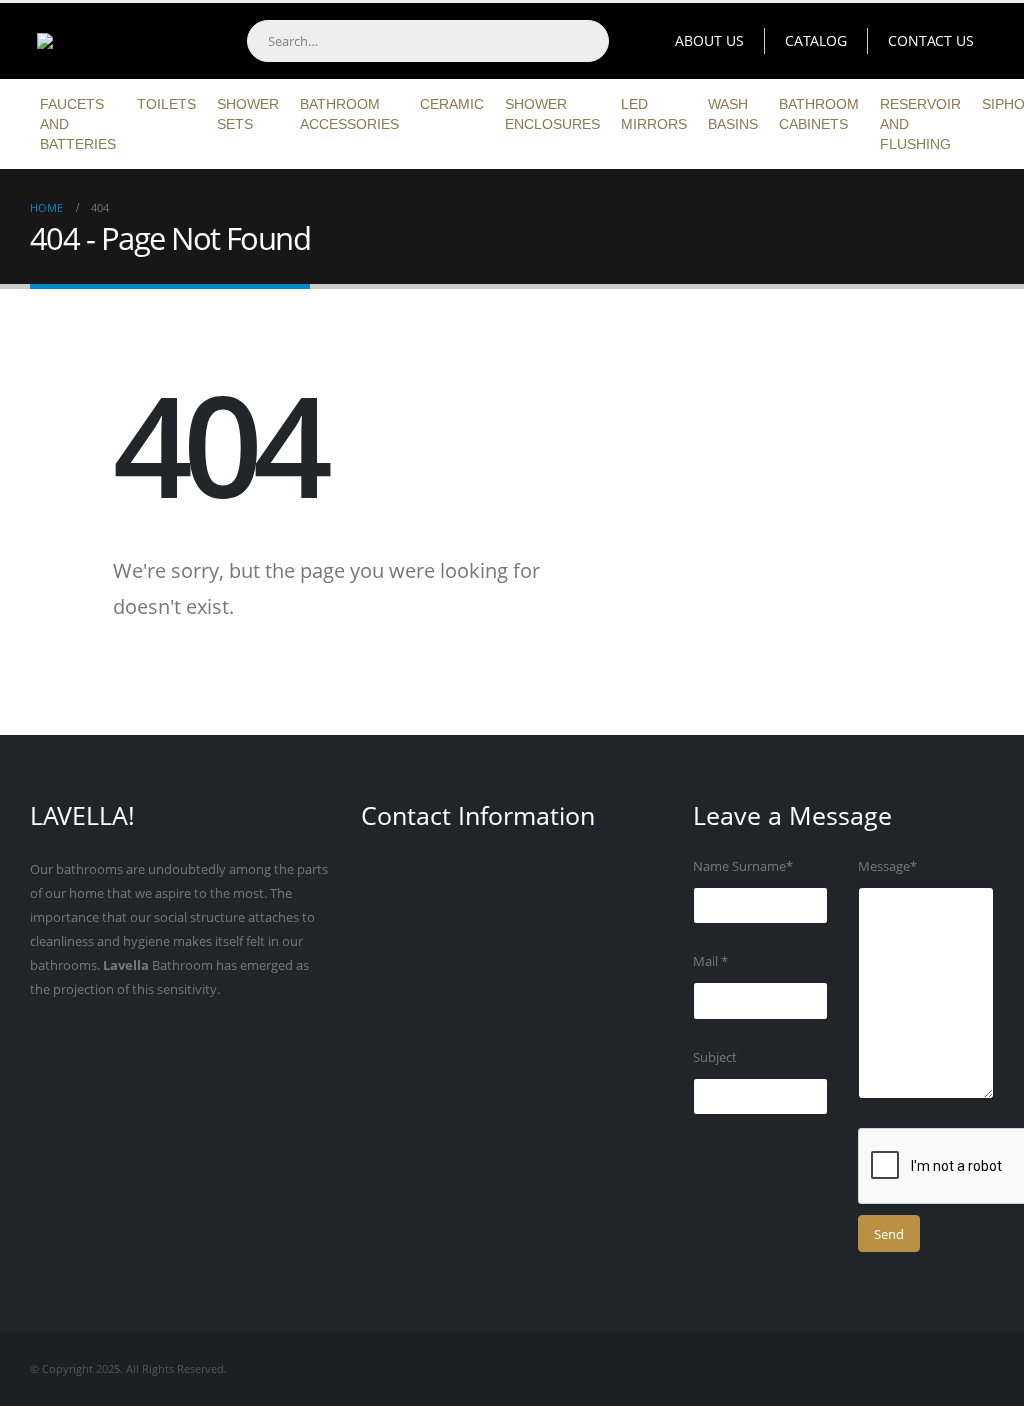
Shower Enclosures (552, 114)
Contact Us (931, 40)
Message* (887, 866)
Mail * (710, 961)
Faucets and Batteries (78, 124)
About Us (709, 40)
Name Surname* (743, 866)
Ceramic (452, 104)
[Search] (587, 41)
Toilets (166, 104)
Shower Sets (248, 114)
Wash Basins (733, 114)
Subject (715, 1057)
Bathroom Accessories (349, 114)
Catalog (816, 40)
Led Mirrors (654, 114)
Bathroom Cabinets (819, 114)
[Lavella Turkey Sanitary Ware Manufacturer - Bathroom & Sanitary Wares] (115, 41)
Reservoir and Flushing (920, 124)
